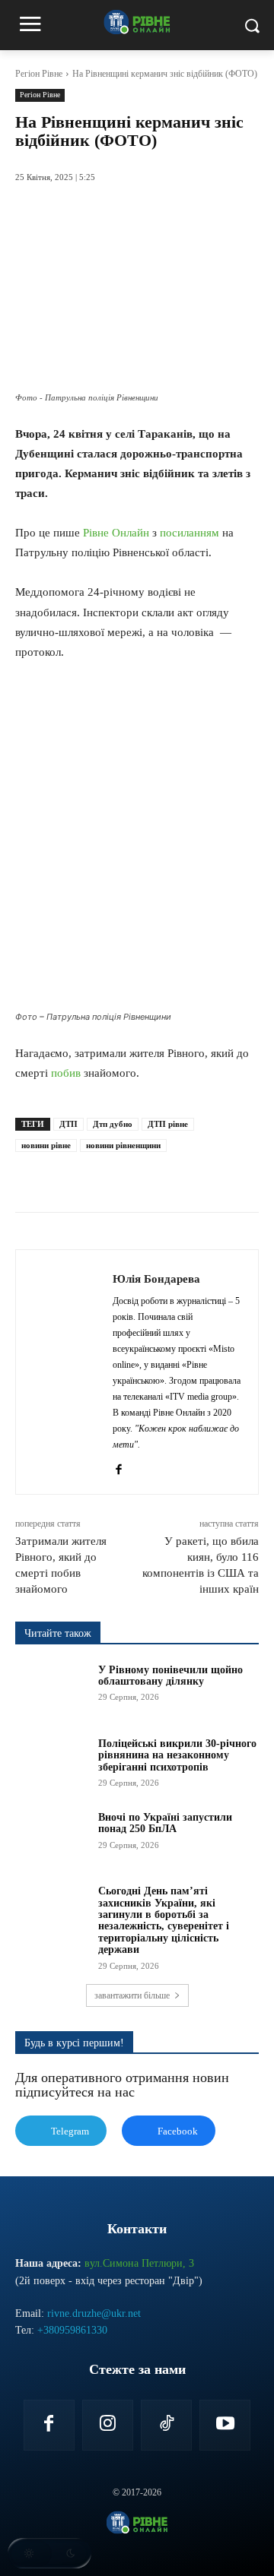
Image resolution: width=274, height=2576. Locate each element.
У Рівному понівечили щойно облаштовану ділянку (170, 1676)
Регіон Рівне (39, 74)
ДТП (68, 1124)
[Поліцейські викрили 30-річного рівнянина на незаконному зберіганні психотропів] (52, 1763)
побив (66, 1073)
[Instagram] (108, 2425)
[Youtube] (225, 2425)
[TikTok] (166, 2425)
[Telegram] (183, 1174)
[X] (113, 1174)
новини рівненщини (123, 1145)
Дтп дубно (113, 1124)
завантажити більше (132, 1995)
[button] (49, 2553)
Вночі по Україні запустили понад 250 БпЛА (165, 1823)
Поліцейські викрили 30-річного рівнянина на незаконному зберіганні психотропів (177, 1755)
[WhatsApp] (148, 1174)
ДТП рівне (168, 1124)
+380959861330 (72, 2330)
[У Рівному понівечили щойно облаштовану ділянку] (52, 1690)
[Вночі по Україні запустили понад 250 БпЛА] (52, 1837)
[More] (254, 1174)
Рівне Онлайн (116, 533)
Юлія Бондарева (156, 1279)
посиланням (190, 533)
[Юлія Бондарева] (68, 1372)
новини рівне (46, 1145)
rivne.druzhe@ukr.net (94, 2313)
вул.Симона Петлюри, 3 (139, 2263)
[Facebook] (78, 1174)
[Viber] (218, 1174)
